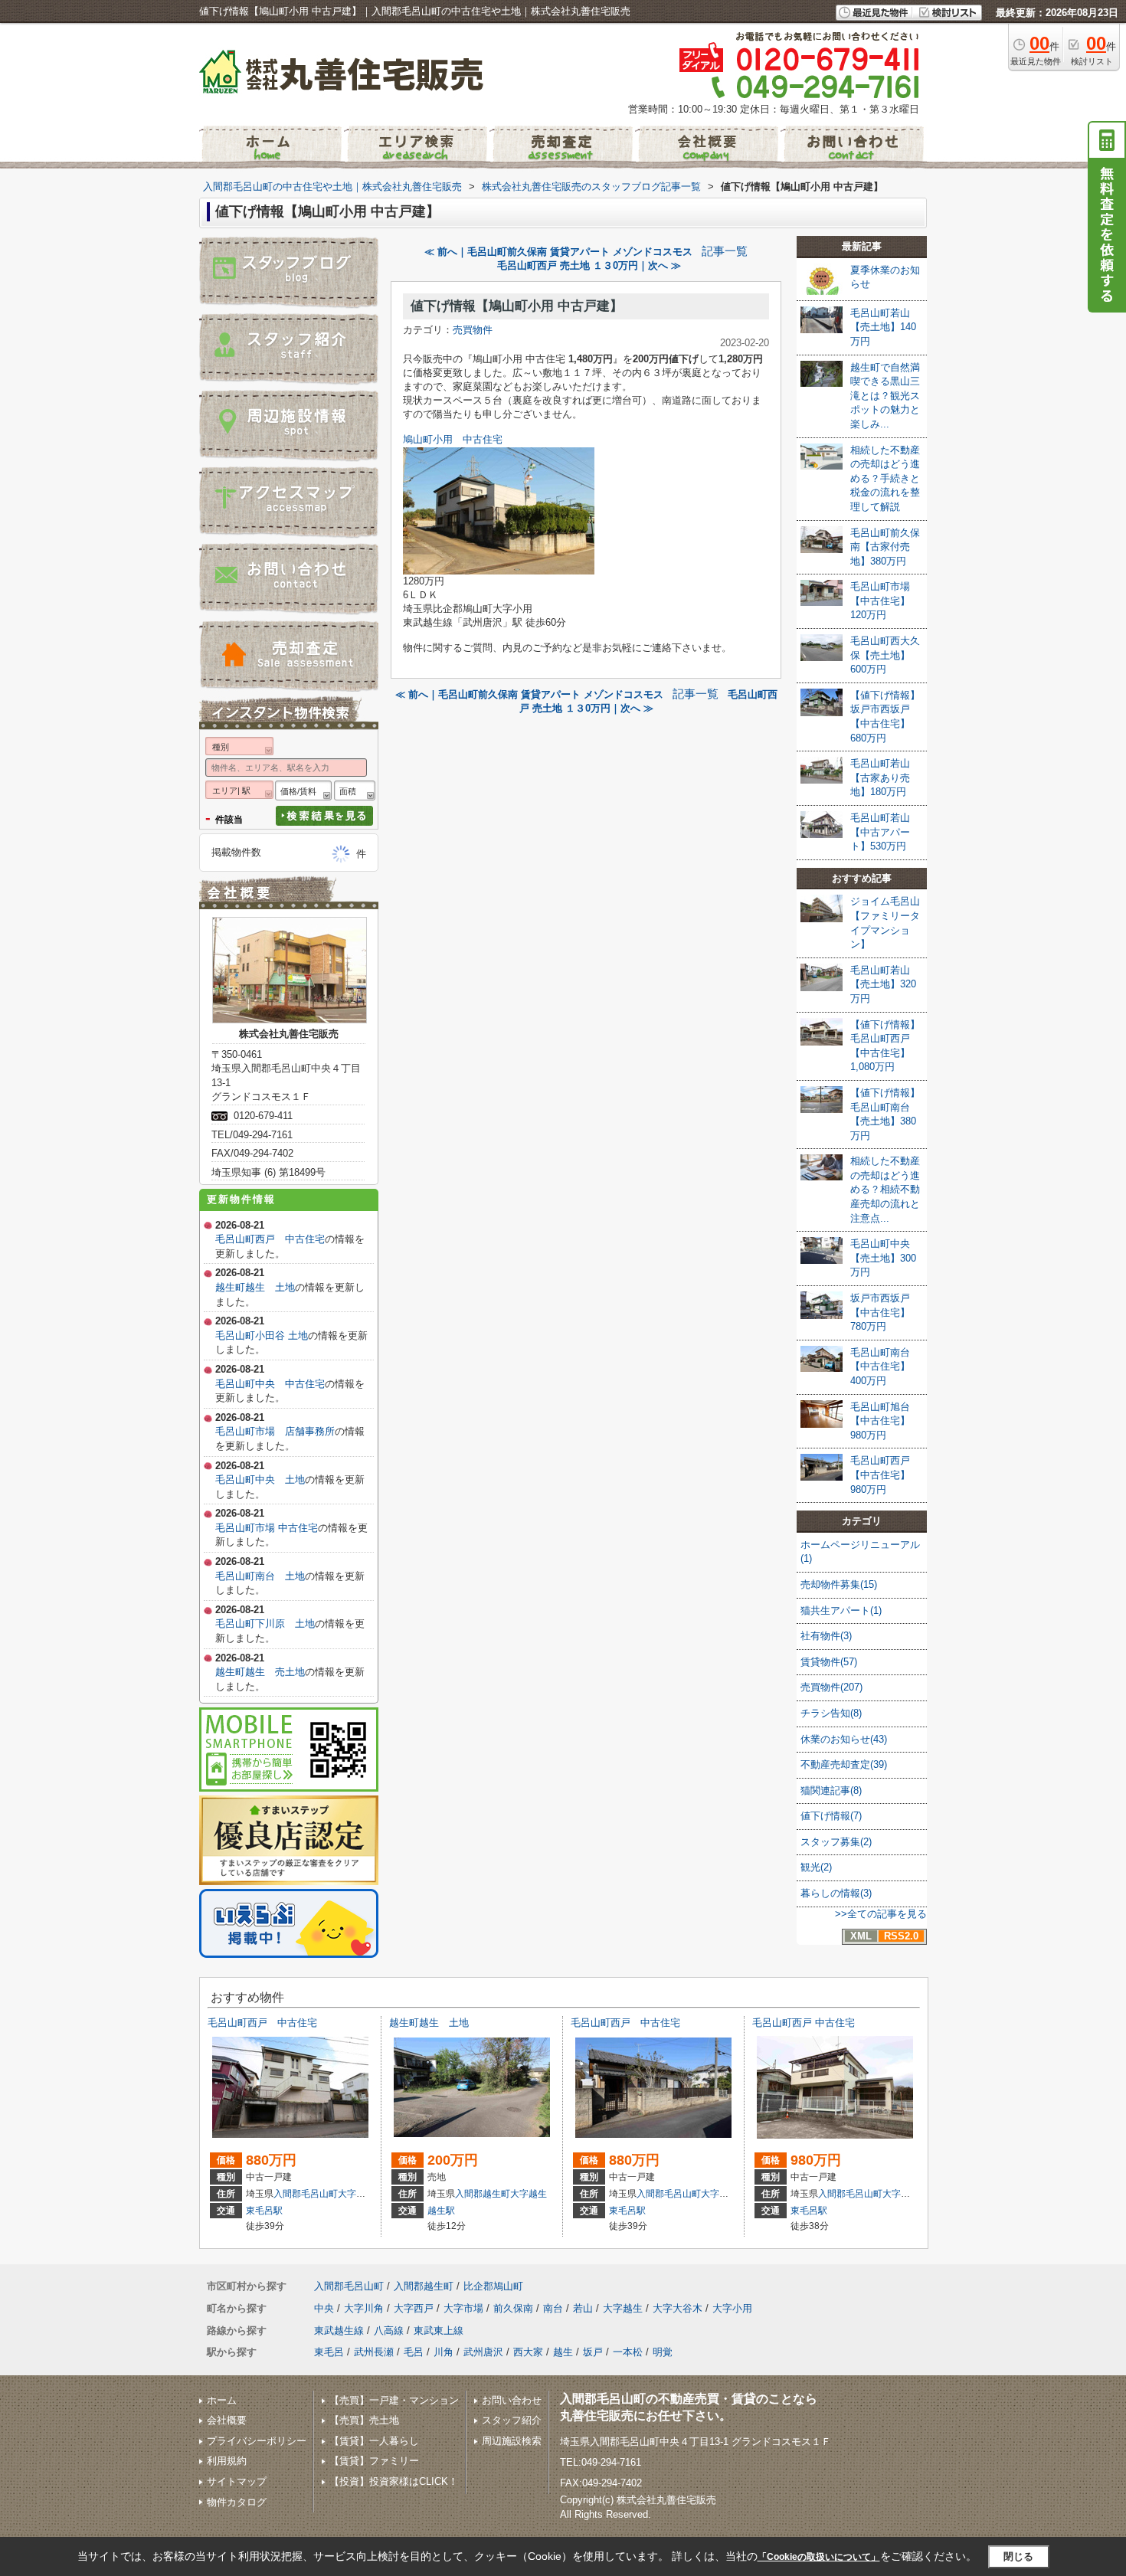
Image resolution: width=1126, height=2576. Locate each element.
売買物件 (473, 330)
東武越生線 (339, 2331)
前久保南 (513, 2308)
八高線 (389, 2331)
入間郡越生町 (483, 2194)
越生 (563, 2352)
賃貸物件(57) (829, 1662)
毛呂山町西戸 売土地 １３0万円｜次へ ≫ (589, 265)
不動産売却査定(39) (844, 1764)
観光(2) (816, 1867)
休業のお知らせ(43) (844, 1739)
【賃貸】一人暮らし (374, 2441)
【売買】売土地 (364, 2420)
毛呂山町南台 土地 (260, 1576)
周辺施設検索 (512, 2441)
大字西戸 (356, 2194)
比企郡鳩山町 (493, 2286)
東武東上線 (439, 2331)
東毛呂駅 (264, 2211)
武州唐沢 (483, 2352)
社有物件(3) (826, 1636)
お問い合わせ (512, 2400)
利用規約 (227, 2461)
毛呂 (414, 2352)
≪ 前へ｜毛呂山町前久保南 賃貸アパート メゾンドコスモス (558, 252)
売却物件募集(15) (839, 1584)
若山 (583, 2308)
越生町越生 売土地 (260, 1672)
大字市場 (463, 2308)
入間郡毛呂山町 (306, 2194)
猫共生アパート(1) (841, 1610)
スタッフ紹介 (512, 2420)
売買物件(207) (831, 1687)
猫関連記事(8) (831, 1790)
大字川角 (364, 2308)
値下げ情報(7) (831, 1816)
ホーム (222, 2400)
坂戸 (593, 2352)
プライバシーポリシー (257, 2441)
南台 (553, 2308)
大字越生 (529, 2194)
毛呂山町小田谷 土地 (262, 1335)
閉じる (1018, 2556)
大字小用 (732, 2308)
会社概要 (227, 2420)
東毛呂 (329, 2352)
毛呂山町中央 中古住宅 (270, 1384)
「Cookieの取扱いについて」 (819, 2557)
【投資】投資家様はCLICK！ (394, 2481)
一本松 (628, 2352)
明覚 (663, 2352)
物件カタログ (237, 2502)
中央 (324, 2308)
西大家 (528, 2352)
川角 (444, 2352)
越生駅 (441, 2211)
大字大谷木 (678, 2308)
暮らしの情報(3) (836, 1893)
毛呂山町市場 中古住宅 (267, 1528)
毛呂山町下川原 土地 (265, 1624)
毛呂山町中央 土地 (260, 1479)
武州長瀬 (374, 2352)
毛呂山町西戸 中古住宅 (270, 1239)
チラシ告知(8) (831, 1713)
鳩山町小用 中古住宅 (453, 439)
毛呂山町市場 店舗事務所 (275, 1431)
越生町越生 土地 (255, 1287)
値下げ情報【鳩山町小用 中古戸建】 (517, 306)
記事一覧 (725, 251)
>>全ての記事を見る (881, 1914)
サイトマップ (237, 2481)
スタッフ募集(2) (836, 1842)
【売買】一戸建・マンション (394, 2400)
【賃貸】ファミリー (374, 2461)
